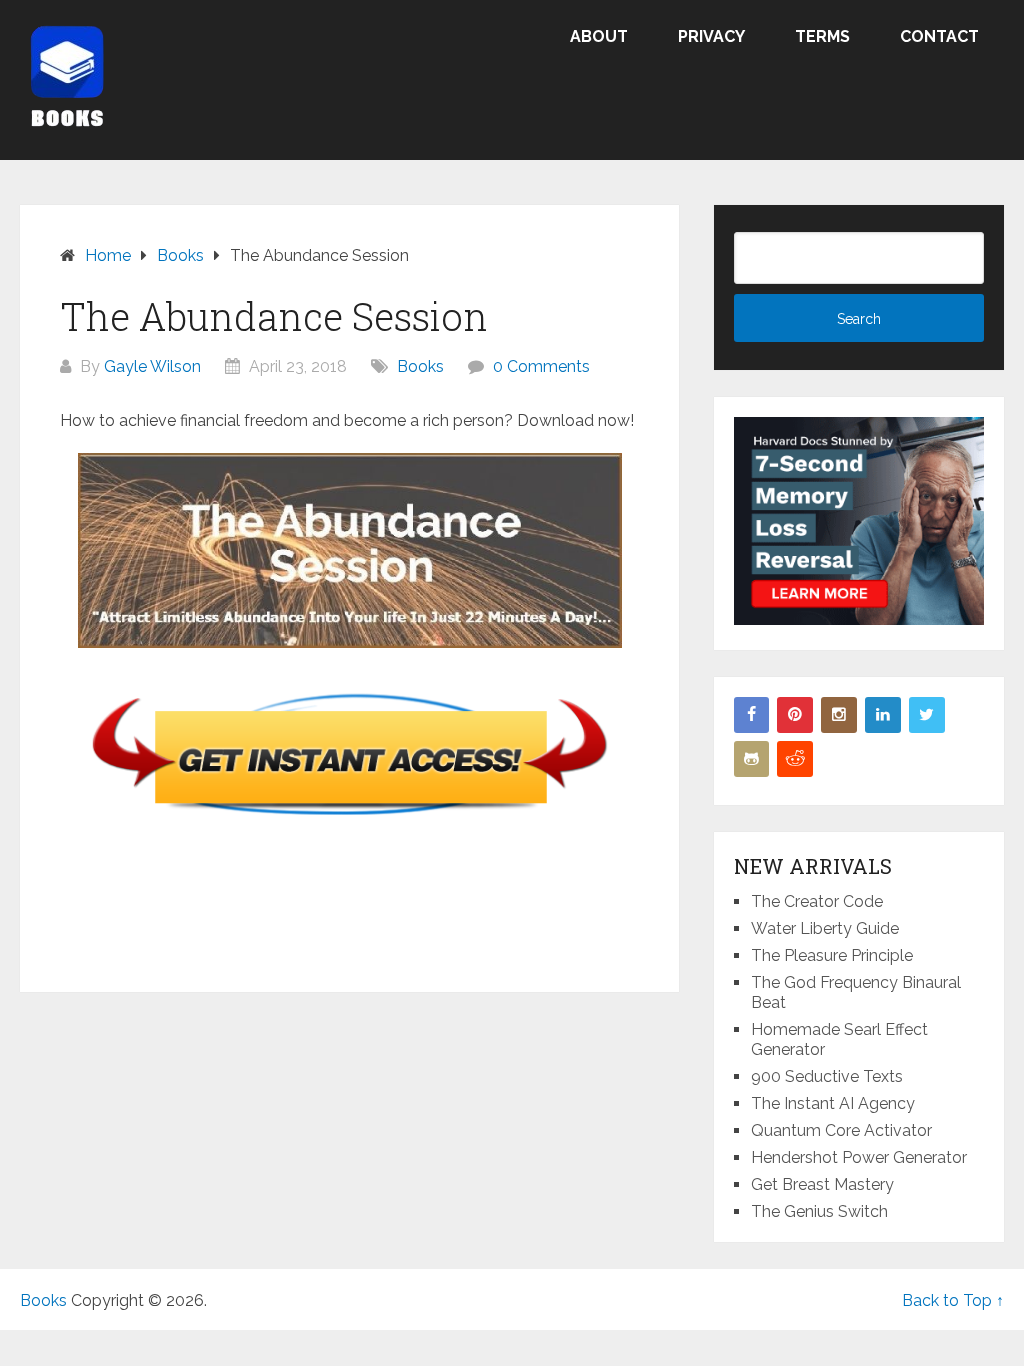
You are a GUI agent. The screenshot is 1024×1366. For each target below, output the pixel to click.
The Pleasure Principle (832, 955)
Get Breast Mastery (822, 1184)
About (599, 36)
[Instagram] (839, 715)
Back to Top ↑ (953, 1300)
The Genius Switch (819, 1211)
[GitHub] (752, 759)
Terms (822, 36)
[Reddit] (795, 759)
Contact (939, 36)
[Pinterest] (795, 715)
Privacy (711, 36)
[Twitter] (927, 715)
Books (420, 366)
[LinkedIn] (883, 715)
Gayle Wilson (152, 366)
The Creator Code (817, 901)
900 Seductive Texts (827, 1076)
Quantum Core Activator (841, 1130)
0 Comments (541, 366)
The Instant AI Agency (833, 1103)
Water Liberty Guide (825, 928)
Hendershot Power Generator (859, 1157)
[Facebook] (752, 715)
